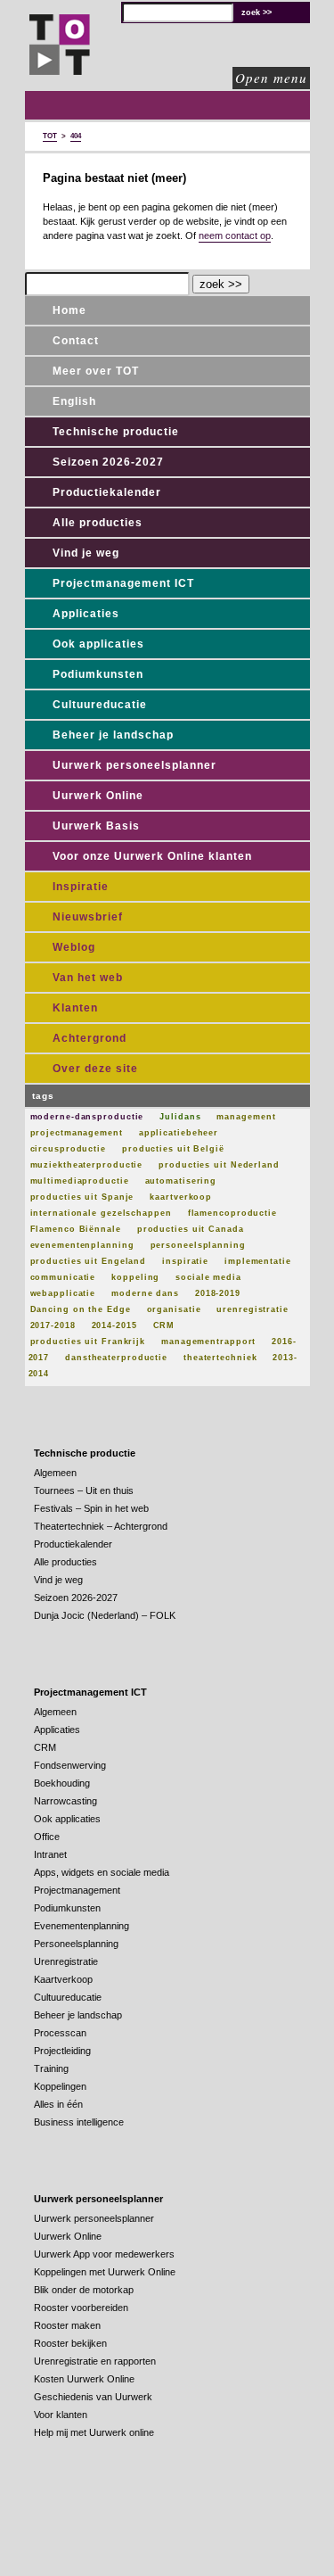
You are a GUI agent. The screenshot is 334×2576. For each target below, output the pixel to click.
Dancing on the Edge (81, 1309)
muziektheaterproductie (87, 1165)
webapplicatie (63, 1293)
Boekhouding (62, 1783)
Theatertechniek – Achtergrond (101, 1526)
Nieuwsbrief (88, 917)
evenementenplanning (82, 1245)
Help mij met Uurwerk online (94, 2432)
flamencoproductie (232, 1213)
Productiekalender (107, 492)
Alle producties (98, 523)
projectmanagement (77, 1133)
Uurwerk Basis (96, 826)
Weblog (74, 947)
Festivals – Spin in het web (91, 1508)
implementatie (258, 1261)
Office (47, 1837)
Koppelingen (60, 2086)
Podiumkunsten (98, 674)
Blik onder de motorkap (84, 2290)
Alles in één (58, 2104)
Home (69, 310)
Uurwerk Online (98, 796)
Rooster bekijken (70, 2343)
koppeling (135, 1277)
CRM (164, 1325)
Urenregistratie (66, 1961)
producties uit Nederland (219, 1165)
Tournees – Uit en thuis (84, 1490)
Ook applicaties (98, 644)
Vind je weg (86, 553)
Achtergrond (90, 1038)
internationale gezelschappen (101, 1213)
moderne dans (145, 1293)
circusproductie (69, 1149)
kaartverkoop (181, 1197)
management (246, 1117)
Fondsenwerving (70, 1765)
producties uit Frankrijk (88, 1342)
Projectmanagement (77, 1890)
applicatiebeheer (179, 1133)
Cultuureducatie (100, 705)
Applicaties (86, 614)
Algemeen (55, 1473)
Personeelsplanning (76, 1944)
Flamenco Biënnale (76, 1229)
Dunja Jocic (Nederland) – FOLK (105, 1615)
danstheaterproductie (116, 1358)
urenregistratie (253, 1309)
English (74, 401)
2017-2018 (53, 1325)
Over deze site (95, 1069)
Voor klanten (61, 2415)
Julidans (180, 1117)
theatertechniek (220, 1358)
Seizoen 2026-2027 (108, 462)
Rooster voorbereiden (81, 2308)
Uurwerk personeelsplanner (134, 765)
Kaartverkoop (63, 1979)
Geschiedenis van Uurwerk (93, 2397)
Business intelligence (79, 2122)
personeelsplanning (198, 1245)
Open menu (271, 78)
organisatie (174, 1309)
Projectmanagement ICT (123, 583)
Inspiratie (81, 887)
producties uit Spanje (82, 1197)
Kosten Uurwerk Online (84, 2379)
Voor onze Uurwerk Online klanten (152, 856)
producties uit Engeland (89, 1261)
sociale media (208, 1277)
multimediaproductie (80, 1181)
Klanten (75, 1008)
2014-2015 (114, 1325)
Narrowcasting (65, 1801)
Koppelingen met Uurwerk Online (105, 2272)
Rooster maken (67, 2325)
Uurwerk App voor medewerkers (104, 2254)
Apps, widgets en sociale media (102, 1872)
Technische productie (116, 432)
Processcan (60, 2033)
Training (51, 2068)
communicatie (63, 1277)
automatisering (181, 1181)
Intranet (50, 1854)
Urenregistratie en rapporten (95, 2361)
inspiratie (185, 1261)
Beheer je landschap (113, 735)
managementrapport (208, 1342)
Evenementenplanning (81, 1926)
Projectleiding (62, 2051)
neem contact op (235, 235)
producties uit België (173, 1149)
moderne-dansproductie (87, 1117)
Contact (76, 341)
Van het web (88, 978)
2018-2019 (218, 1293)
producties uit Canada (191, 1229)
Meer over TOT (96, 371)
